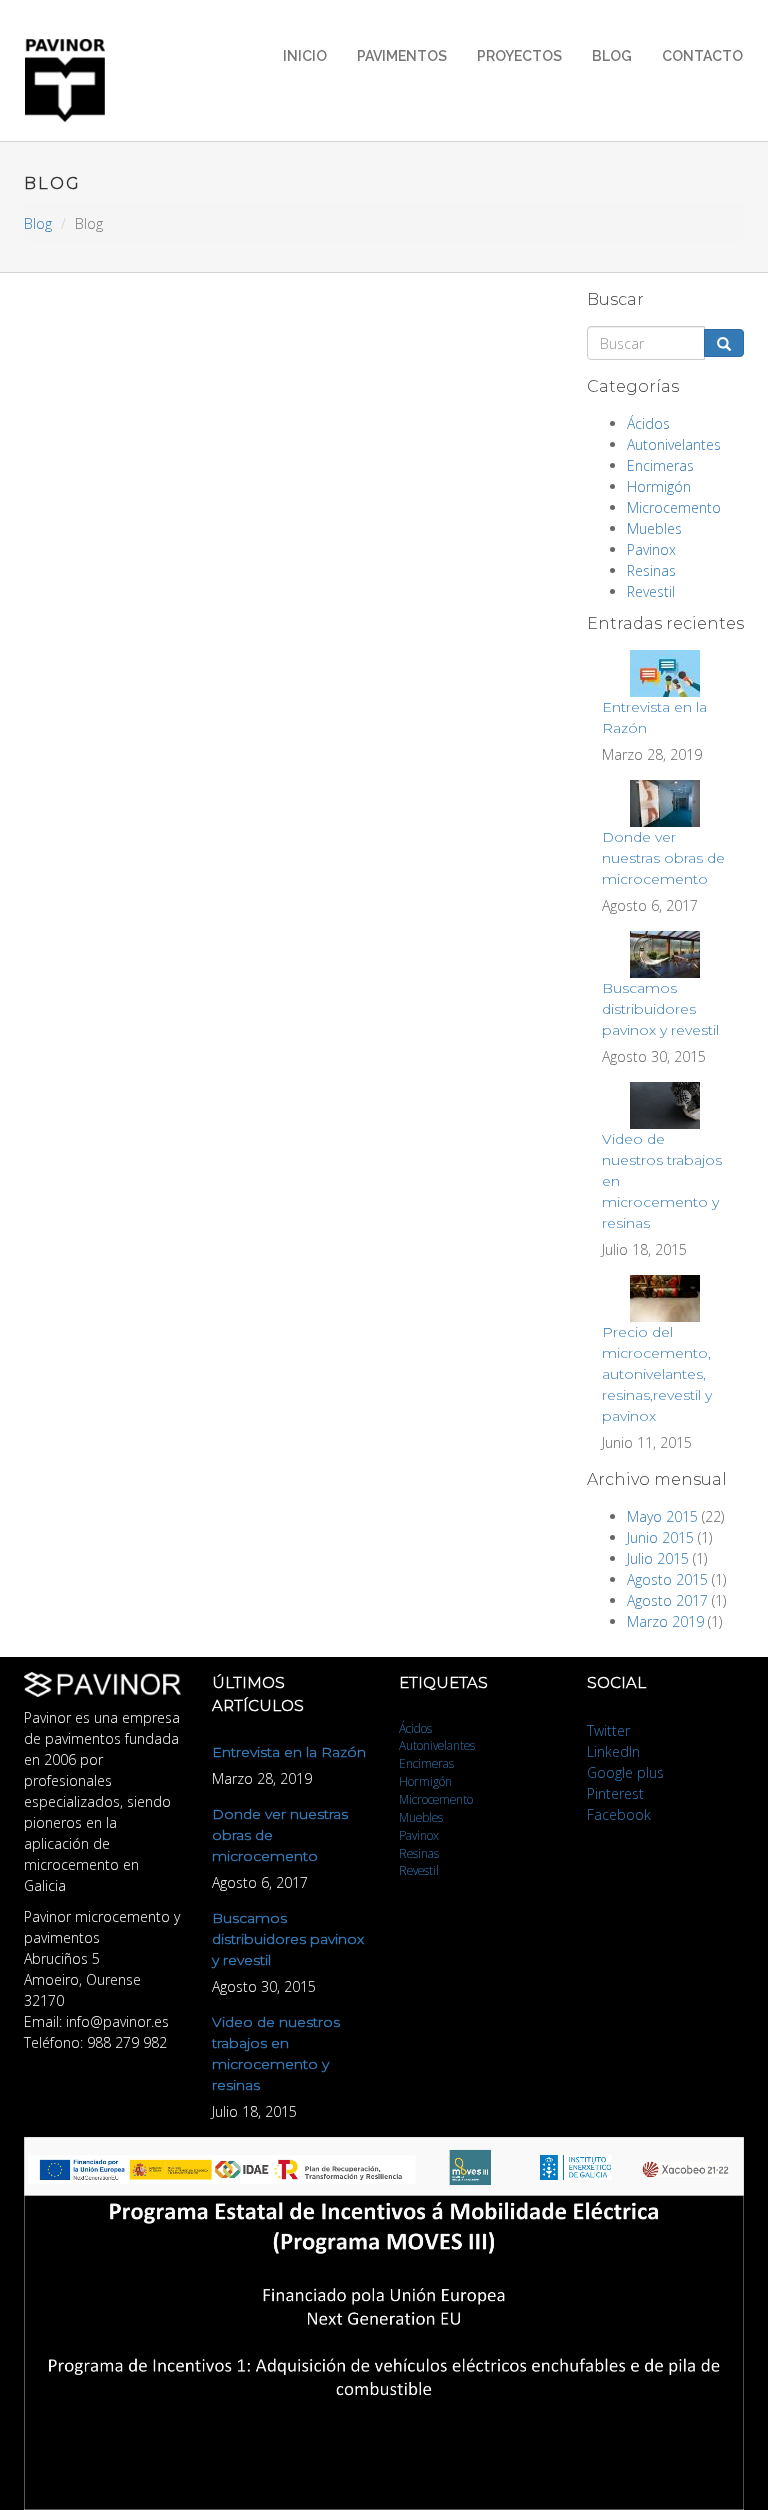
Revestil (651, 591)
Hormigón (659, 486)
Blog (612, 56)
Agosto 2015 (667, 1579)
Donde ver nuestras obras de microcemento (663, 858)
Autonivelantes (674, 444)
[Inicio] (72, 80)
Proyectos (519, 56)
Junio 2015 (660, 1537)
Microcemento (674, 507)
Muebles (654, 528)
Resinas (651, 570)
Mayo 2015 (662, 1516)
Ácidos (648, 423)
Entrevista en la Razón (289, 1752)
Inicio (305, 56)
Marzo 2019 (665, 1621)
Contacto (702, 56)
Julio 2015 (658, 1558)
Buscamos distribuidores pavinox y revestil (660, 1009)
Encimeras (660, 465)
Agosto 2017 (667, 1600)
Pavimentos (402, 56)
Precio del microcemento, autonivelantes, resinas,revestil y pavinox (657, 1374)
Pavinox (651, 549)
